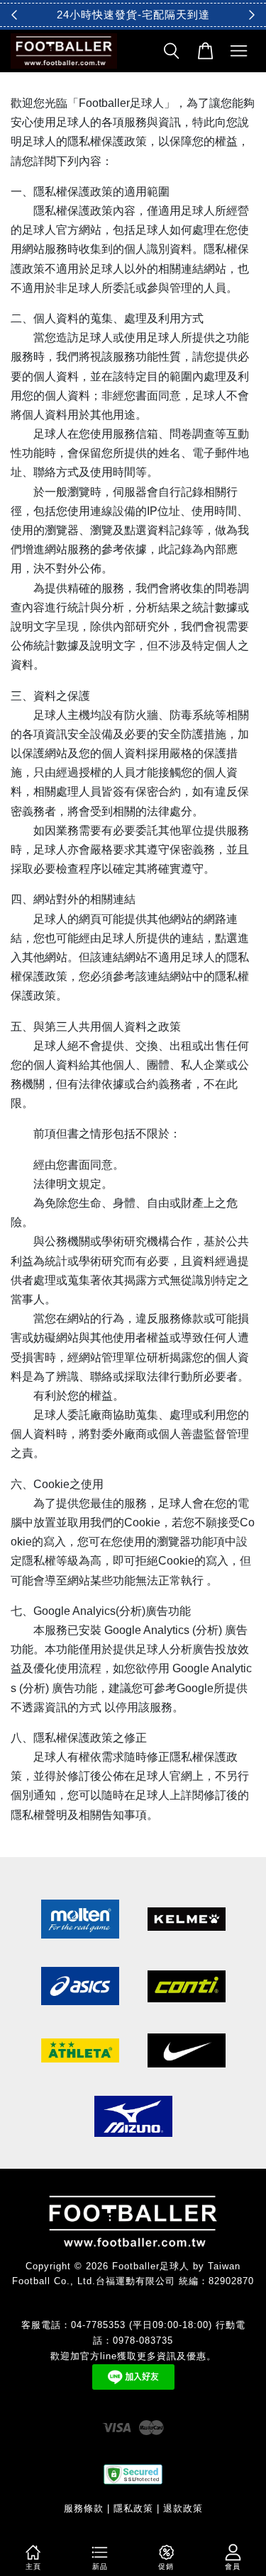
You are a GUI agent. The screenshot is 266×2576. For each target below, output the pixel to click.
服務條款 (84, 2508)
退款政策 (183, 2508)
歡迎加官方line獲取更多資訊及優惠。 (133, 2356)
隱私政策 (133, 2508)
